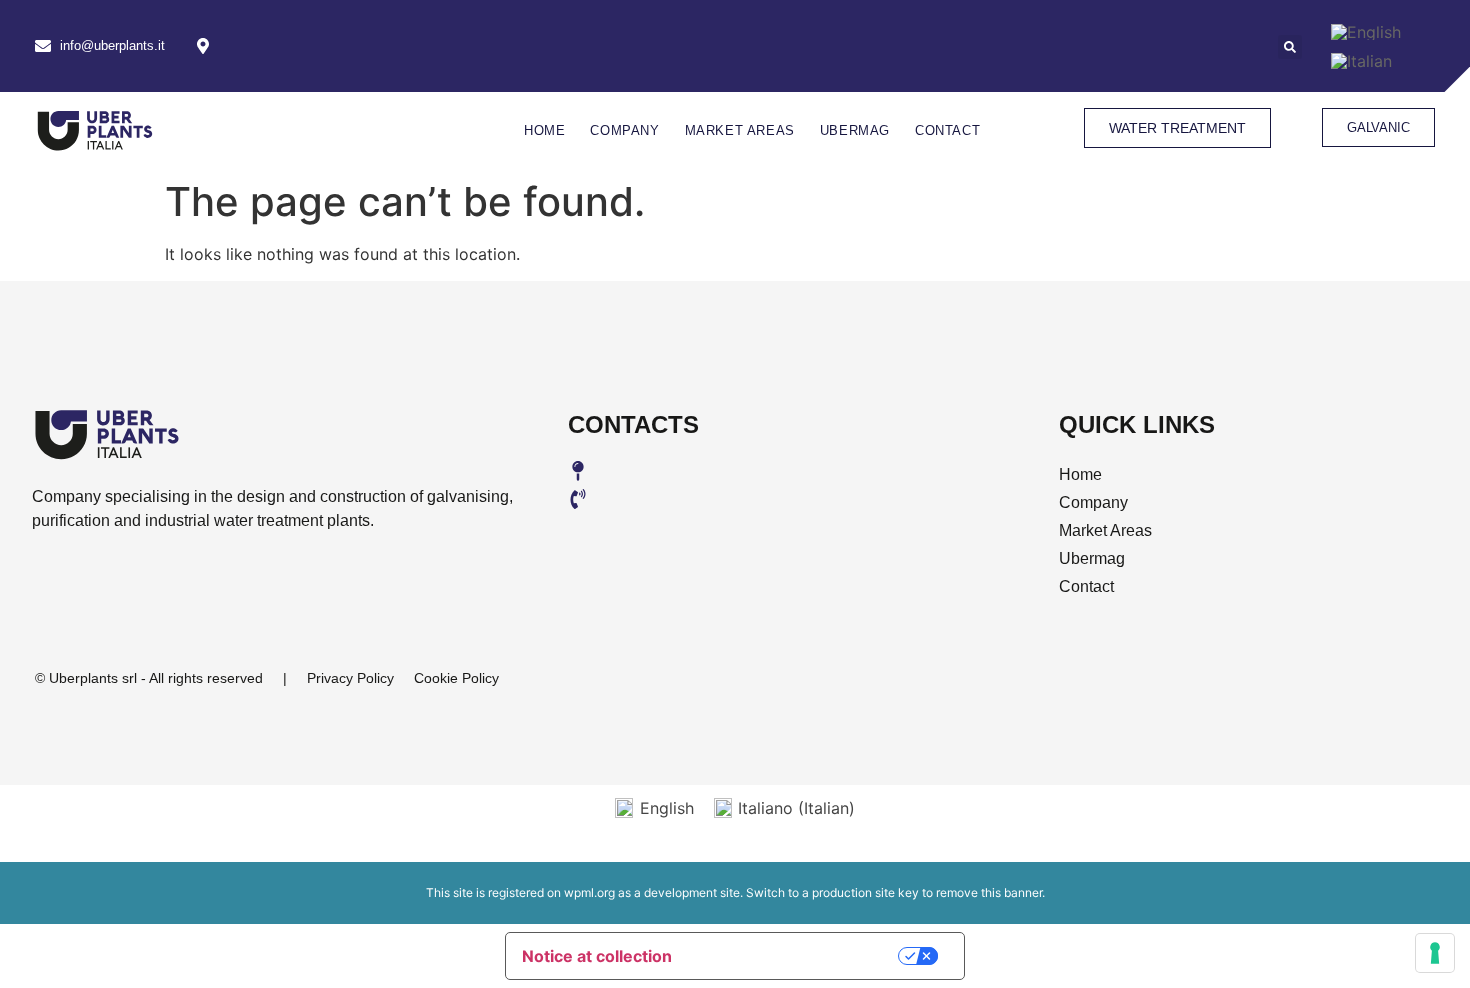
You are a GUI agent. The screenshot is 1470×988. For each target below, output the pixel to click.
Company (624, 130)
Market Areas (740, 130)
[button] (1290, 47)
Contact (947, 130)
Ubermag (855, 130)
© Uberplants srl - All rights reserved (149, 678)
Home (544, 130)
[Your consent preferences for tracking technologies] (1435, 953)
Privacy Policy (350, 678)
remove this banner (989, 892)
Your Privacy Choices (800, 955)
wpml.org (589, 892)
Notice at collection (597, 956)
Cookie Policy (456, 678)
